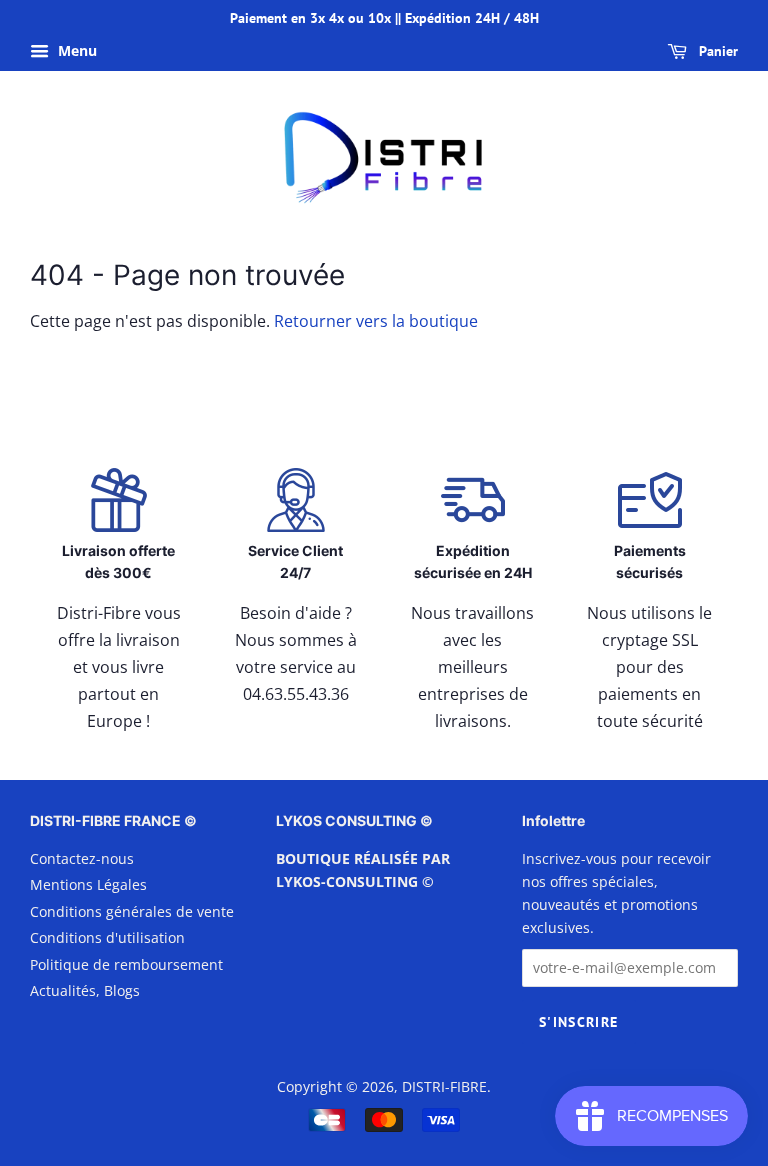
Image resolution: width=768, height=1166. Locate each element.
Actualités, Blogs (85, 990)
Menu (75, 50)
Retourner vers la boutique (376, 321)
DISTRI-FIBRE (444, 1086)
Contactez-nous (82, 858)
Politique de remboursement (126, 964)
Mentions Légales (88, 884)
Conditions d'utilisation (107, 937)
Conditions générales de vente (132, 911)
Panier (716, 51)
